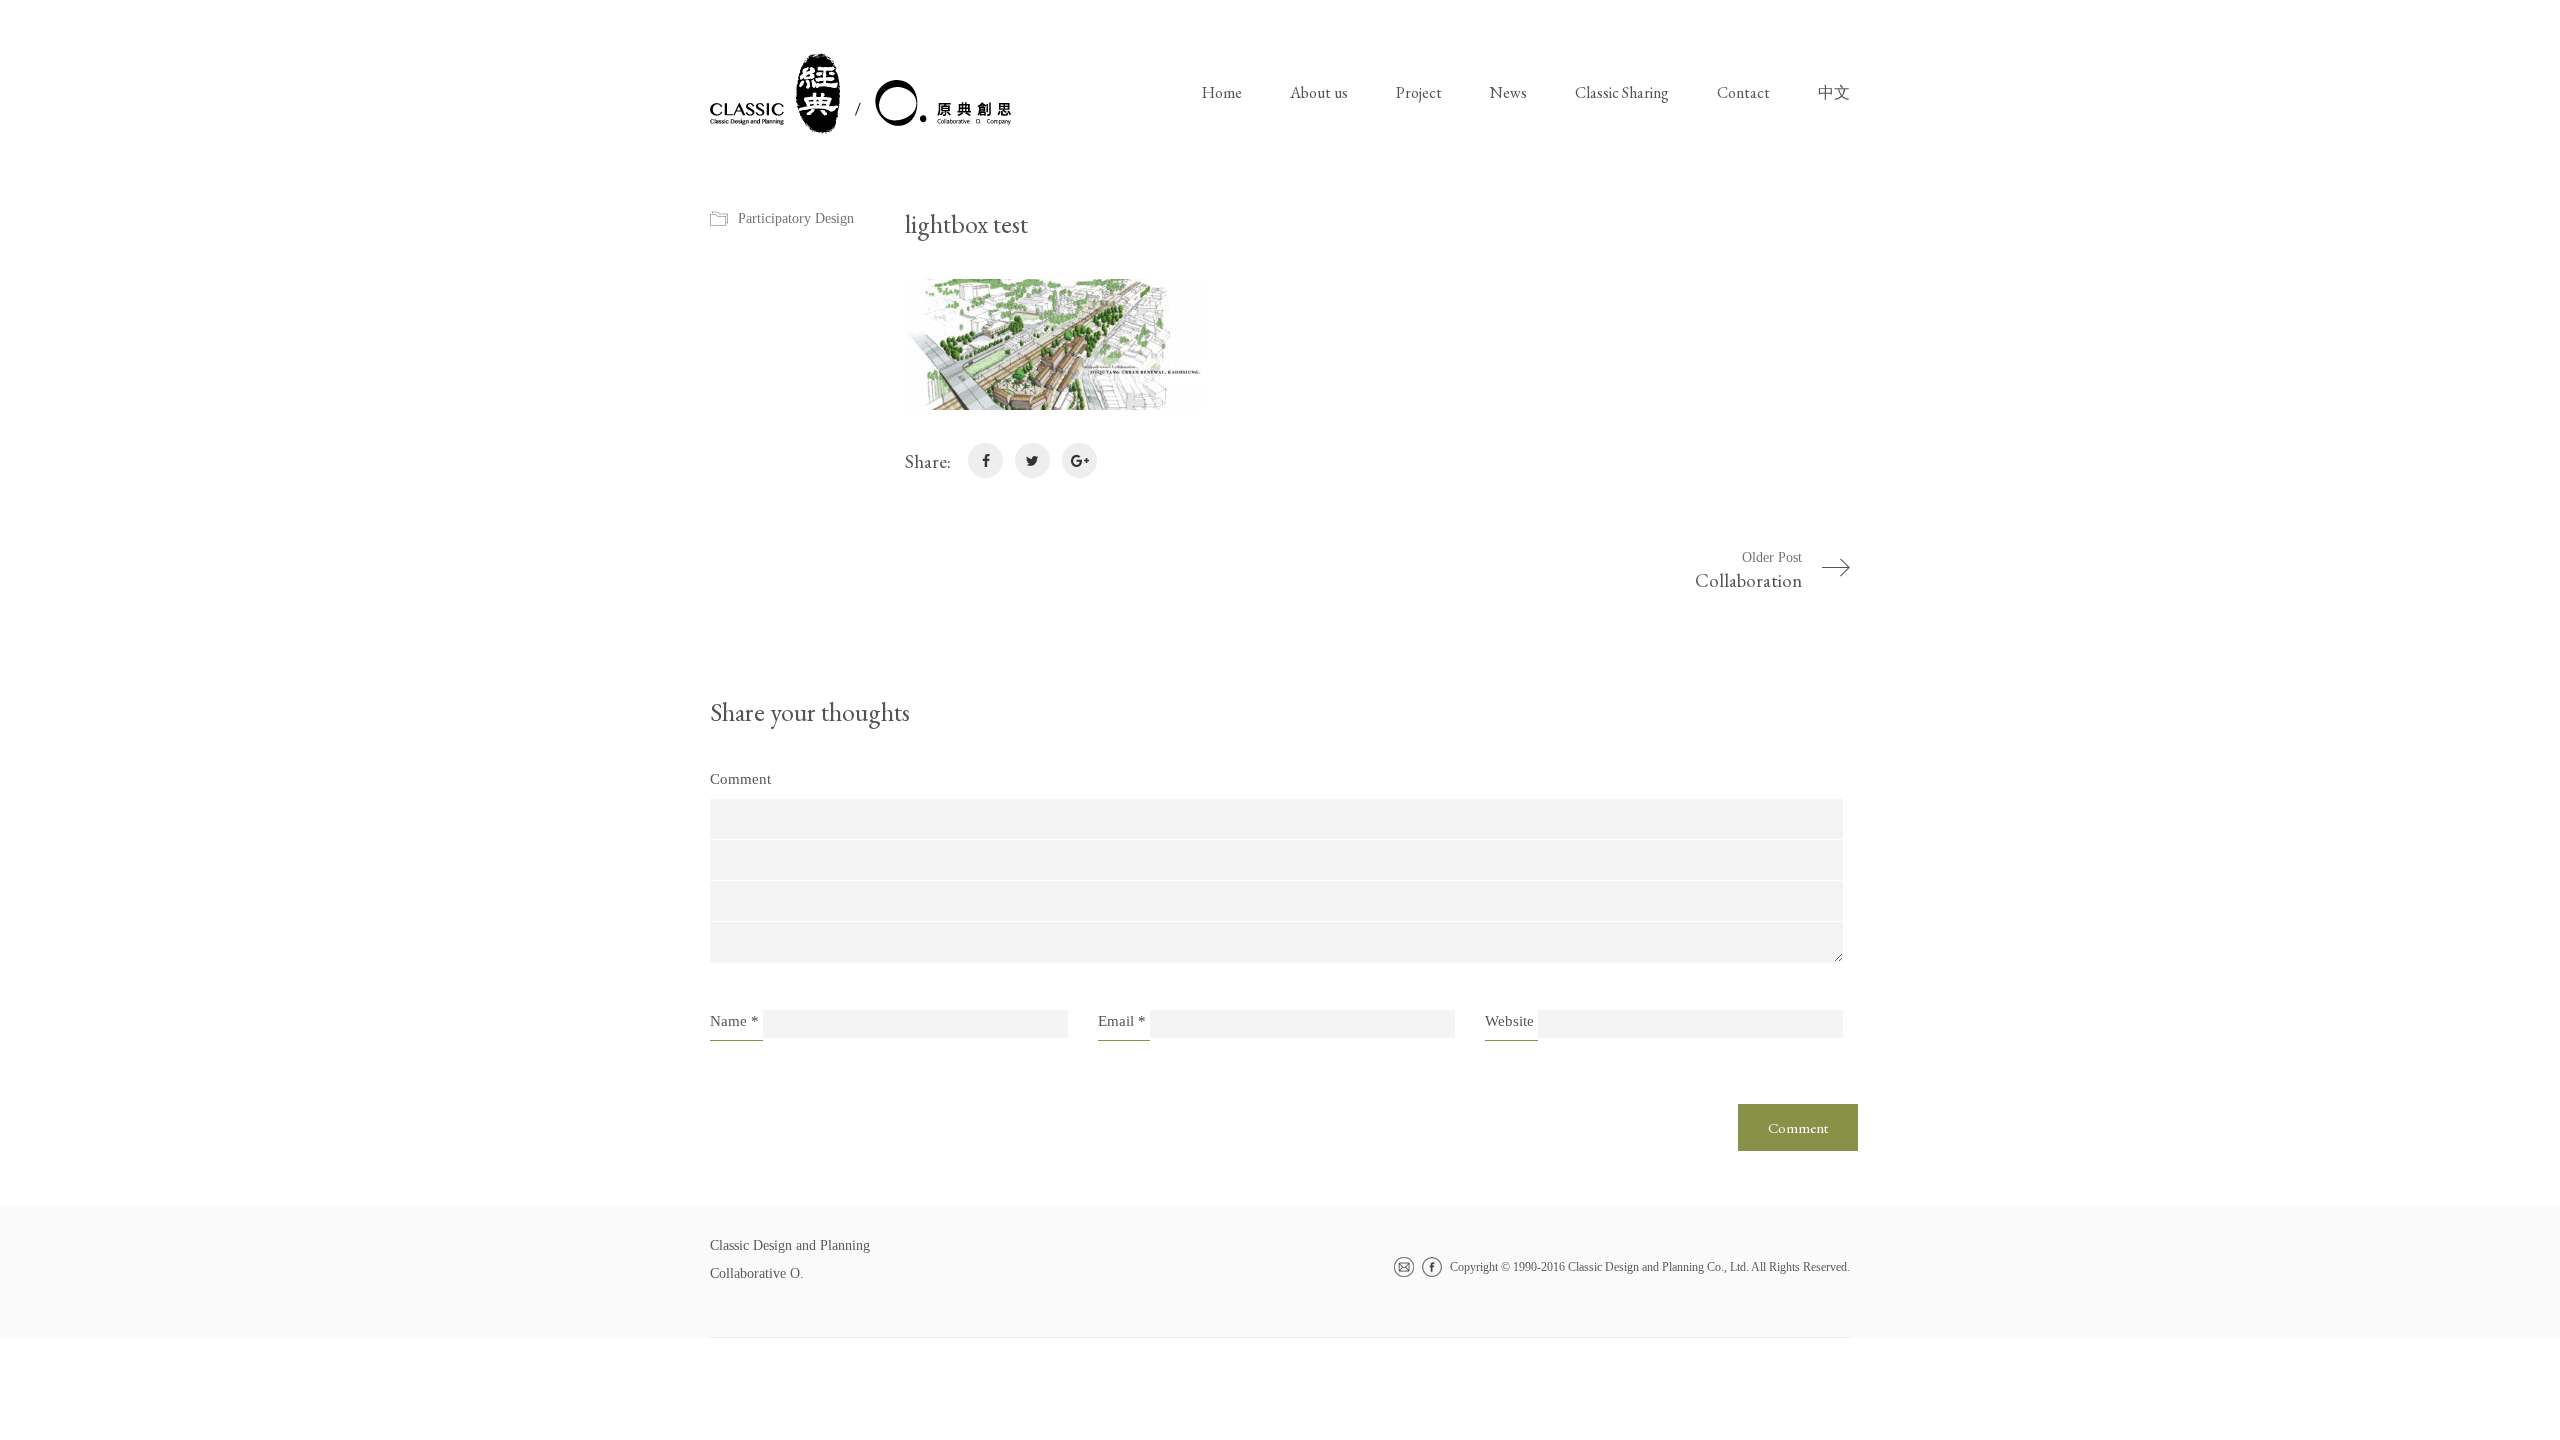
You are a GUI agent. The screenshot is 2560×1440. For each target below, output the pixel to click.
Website (1509, 1021)
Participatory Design (796, 218)
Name (734, 1021)
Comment (740, 779)
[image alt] (1377, 344)
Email (1122, 1021)
